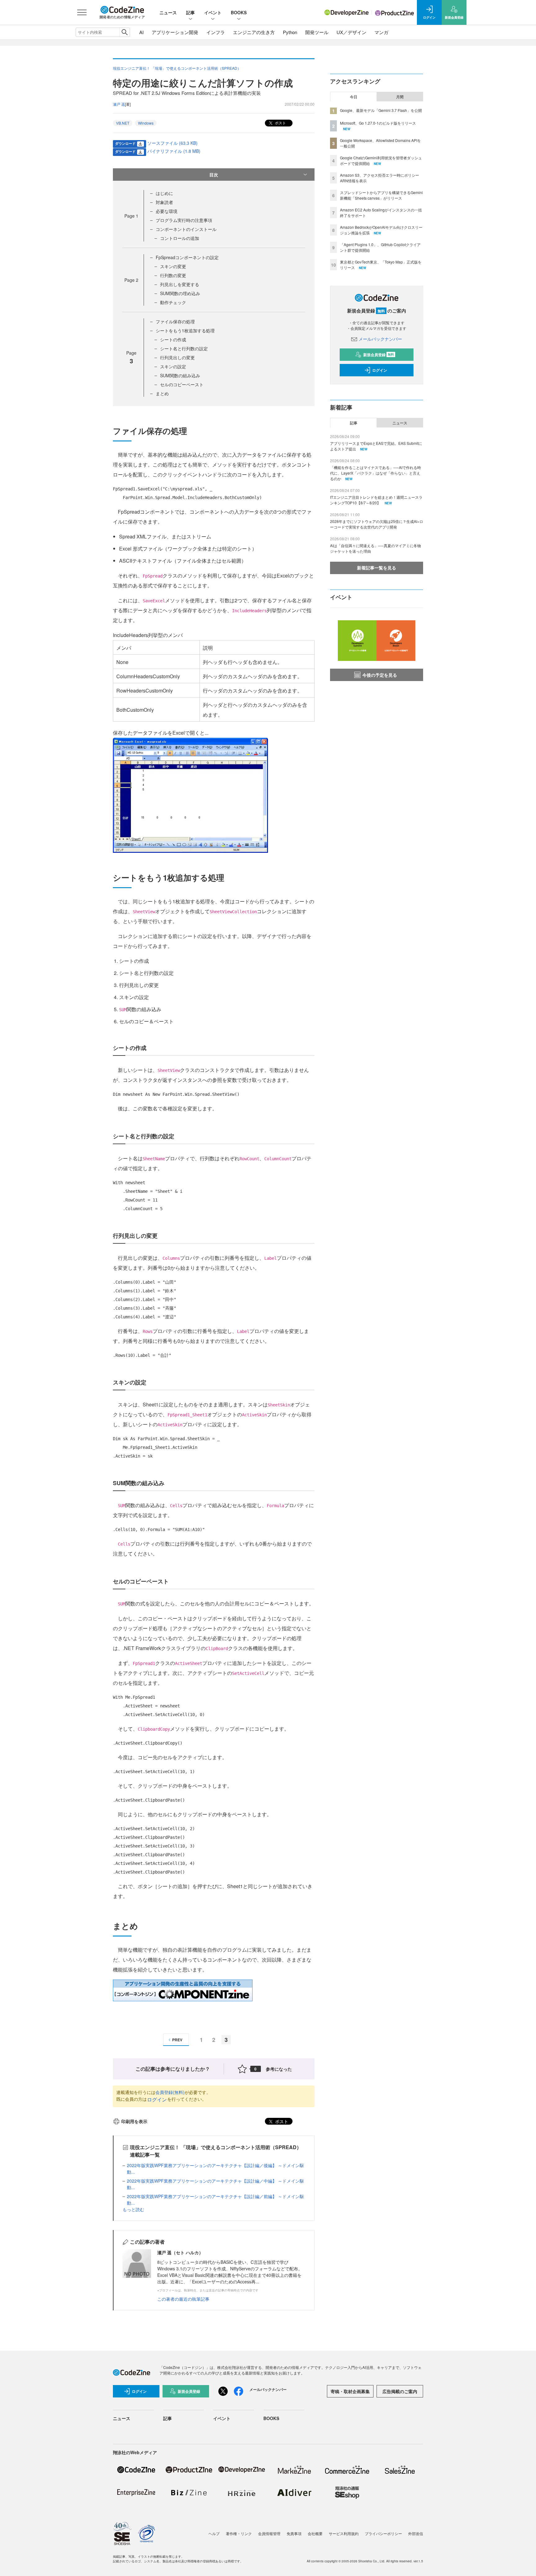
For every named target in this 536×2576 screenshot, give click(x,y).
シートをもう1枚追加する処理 (185, 330)
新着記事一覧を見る (377, 568)
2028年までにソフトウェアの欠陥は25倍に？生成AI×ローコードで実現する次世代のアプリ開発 (377, 524)
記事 (190, 12)
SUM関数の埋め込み (180, 293)
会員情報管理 (269, 2533)
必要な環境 (167, 211)
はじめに (164, 193)
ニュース (168, 12)
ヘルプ (214, 2533)
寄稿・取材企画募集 (350, 2391)
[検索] (125, 32)
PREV (177, 2040)
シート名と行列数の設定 (184, 348)
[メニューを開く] (82, 12)
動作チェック (173, 302)
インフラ (216, 32)
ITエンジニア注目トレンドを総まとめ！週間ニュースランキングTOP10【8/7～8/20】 (376, 500)
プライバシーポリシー (383, 2533)
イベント (213, 12)
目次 (214, 175)
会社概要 (315, 2533)
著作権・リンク (239, 2533)
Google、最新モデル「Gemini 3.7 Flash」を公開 (381, 110)
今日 (354, 97)
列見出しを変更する (180, 284)
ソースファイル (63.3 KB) (172, 143)
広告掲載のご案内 (400, 2391)
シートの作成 (173, 339)
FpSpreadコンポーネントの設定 (187, 257)
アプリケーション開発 (175, 32)
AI (141, 32)
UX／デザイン (351, 32)
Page (131, 216)
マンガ (381, 32)
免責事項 (294, 2533)
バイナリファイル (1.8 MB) (174, 151)
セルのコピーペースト (182, 384)
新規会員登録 (379, 355)
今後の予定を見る (380, 675)
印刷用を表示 (134, 2121)
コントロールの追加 (180, 238)
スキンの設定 (173, 366)
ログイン (157, 2099)
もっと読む (133, 2209)
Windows (146, 123)
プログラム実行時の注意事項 (184, 220)
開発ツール (317, 32)
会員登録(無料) (170, 2092)
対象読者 (164, 202)
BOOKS (239, 12)
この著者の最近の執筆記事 (183, 2299)
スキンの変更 (173, 266)
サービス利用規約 (344, 2533)
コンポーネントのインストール (186, 229)
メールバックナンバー (380, 339)
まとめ (162, 393)
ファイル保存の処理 (175, 321)
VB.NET (123, 123)
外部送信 (416, 2533)
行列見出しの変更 (177, 357)
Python (290, 32)
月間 (400, 97)
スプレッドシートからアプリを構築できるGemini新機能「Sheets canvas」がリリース (381, 195)
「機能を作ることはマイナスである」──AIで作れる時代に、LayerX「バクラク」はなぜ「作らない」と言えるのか (375, 473)
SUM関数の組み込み (180, 375)
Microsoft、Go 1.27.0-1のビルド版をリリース (378, 123)
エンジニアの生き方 (254, 32)
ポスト (280, 123)
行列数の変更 (173, 275)
